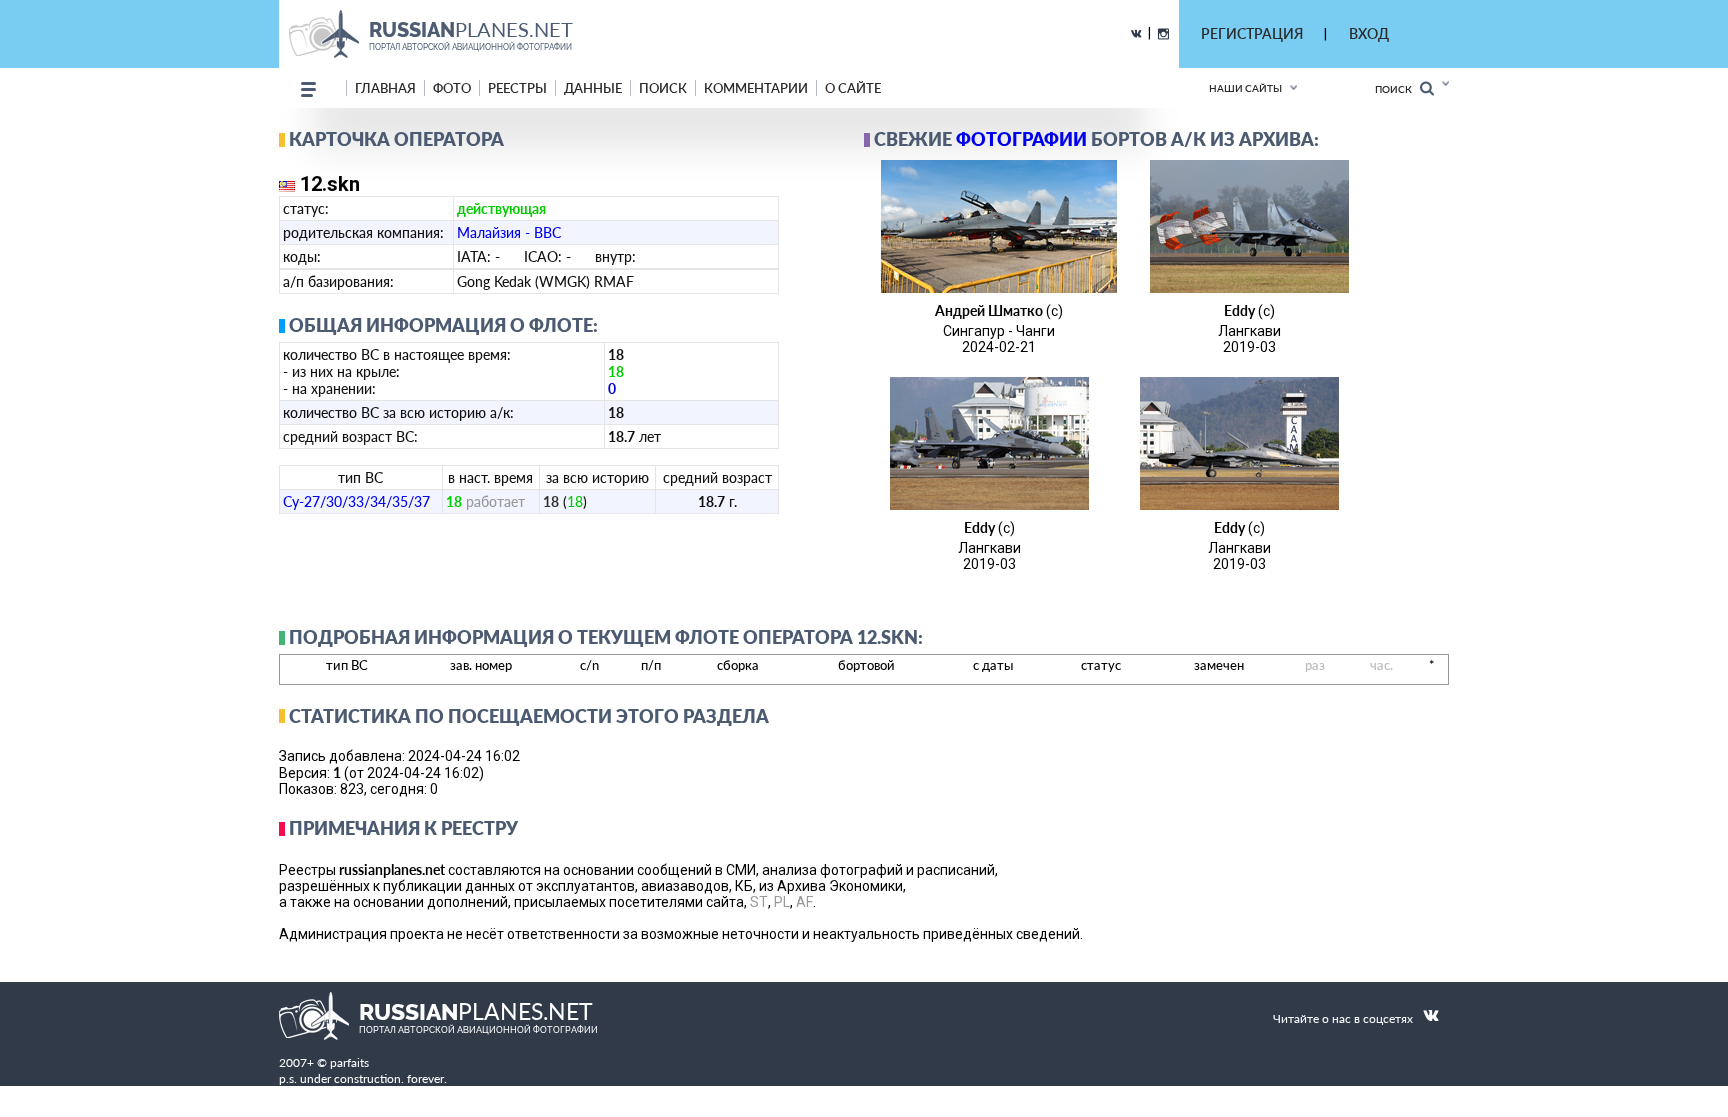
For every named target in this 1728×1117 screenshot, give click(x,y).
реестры (517, 88)
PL (782, 902)
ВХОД (1369, 33)
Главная (385, 88)
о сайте (853, 88)
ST (759, 902)
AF (804, 902)
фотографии (1021, 139)
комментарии (756, 88)
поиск (663, 88)
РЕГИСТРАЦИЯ (1252, 33)
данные (593, 88)
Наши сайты (1245, 88)
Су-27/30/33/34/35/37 (356, 501)
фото (452, 88)
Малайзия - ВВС (509, 232)
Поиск (1397, 89)
